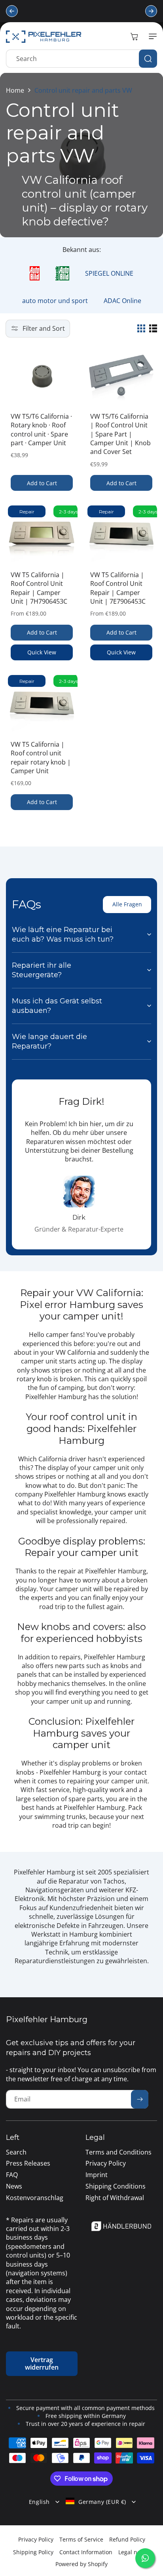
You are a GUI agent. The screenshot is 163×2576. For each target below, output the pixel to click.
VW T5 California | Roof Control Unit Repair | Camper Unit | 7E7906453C (118, 588)
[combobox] (81, 59)
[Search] (148, 59)
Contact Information (86, 2552)
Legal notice (134, 2552)
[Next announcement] (151, 11)
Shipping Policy (33, 2552)
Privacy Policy (36, 2539)
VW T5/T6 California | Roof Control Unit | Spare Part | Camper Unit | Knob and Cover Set (120, 434)
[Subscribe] (140, 2099)
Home (15, 90)
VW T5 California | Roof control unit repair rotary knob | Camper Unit (41, 758)
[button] (151, 36)
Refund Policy (127, 2539)
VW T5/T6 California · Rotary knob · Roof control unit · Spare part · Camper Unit (41, 430)
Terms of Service (81, 2539)
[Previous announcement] (12, 11)
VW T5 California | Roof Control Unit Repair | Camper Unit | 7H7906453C (39, 588)
